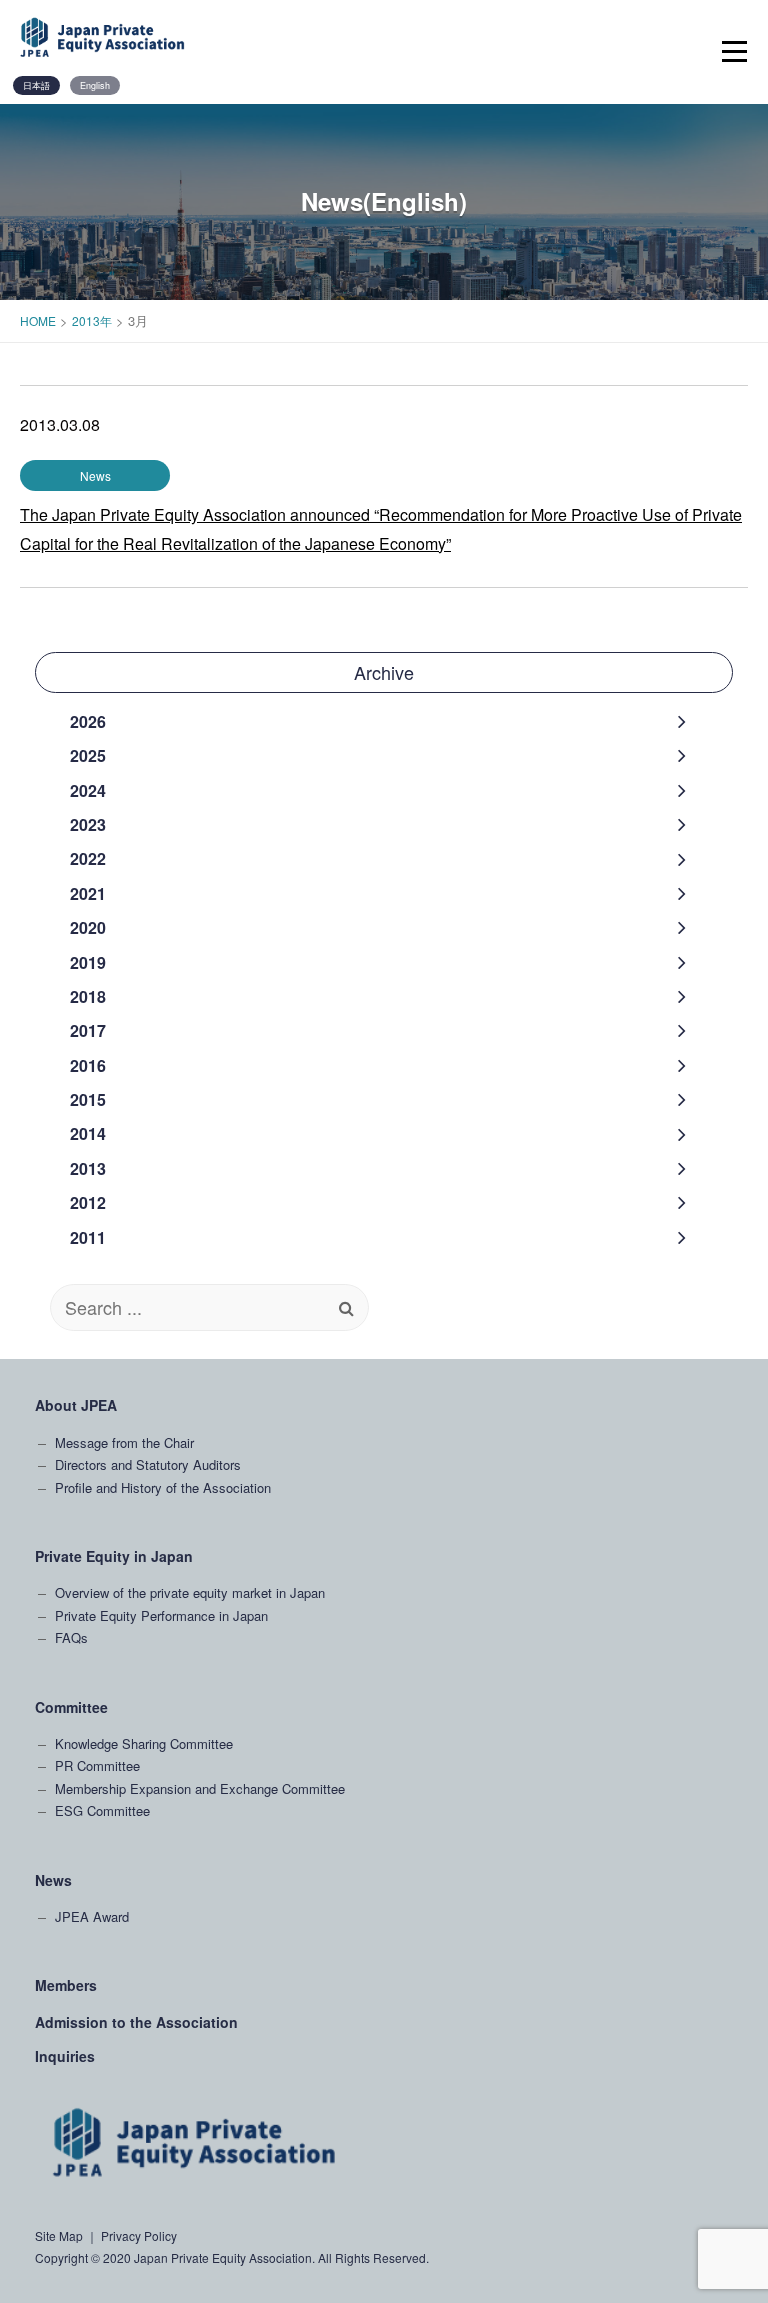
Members (66, 1985)
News (53, 1880)
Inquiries (65, 2056)
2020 (88, 927)
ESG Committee (102, 1810)
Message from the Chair (124, 1442)
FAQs (71, 1637)
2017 (88, 1030)
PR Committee (97, 1765)
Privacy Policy (139, 2235)
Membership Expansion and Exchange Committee (200, 1788)
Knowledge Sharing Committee (144, 1743)
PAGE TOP (733, 2008)
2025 (88, 755)
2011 (88, 1237)
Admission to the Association (136, 2022)
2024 (88, 790)
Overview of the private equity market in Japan (190, 1592)
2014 (88, 1133)
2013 (88, 1168)
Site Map (59, 2235)
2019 (88, 962)
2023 (88, 824)
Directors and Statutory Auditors (148, 1464)
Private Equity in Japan (114, 1556)
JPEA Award (92, 1916)
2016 (88, 1065)
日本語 (36, 85)
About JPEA (76, 1405)
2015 (88, 1099)
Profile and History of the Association (163, 1487)
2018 (88, 996)
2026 (88, 721)
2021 (88, 893)
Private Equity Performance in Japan (161, 1615)
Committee (71, 1707)
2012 (88, 1202)
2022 (88, 858)
